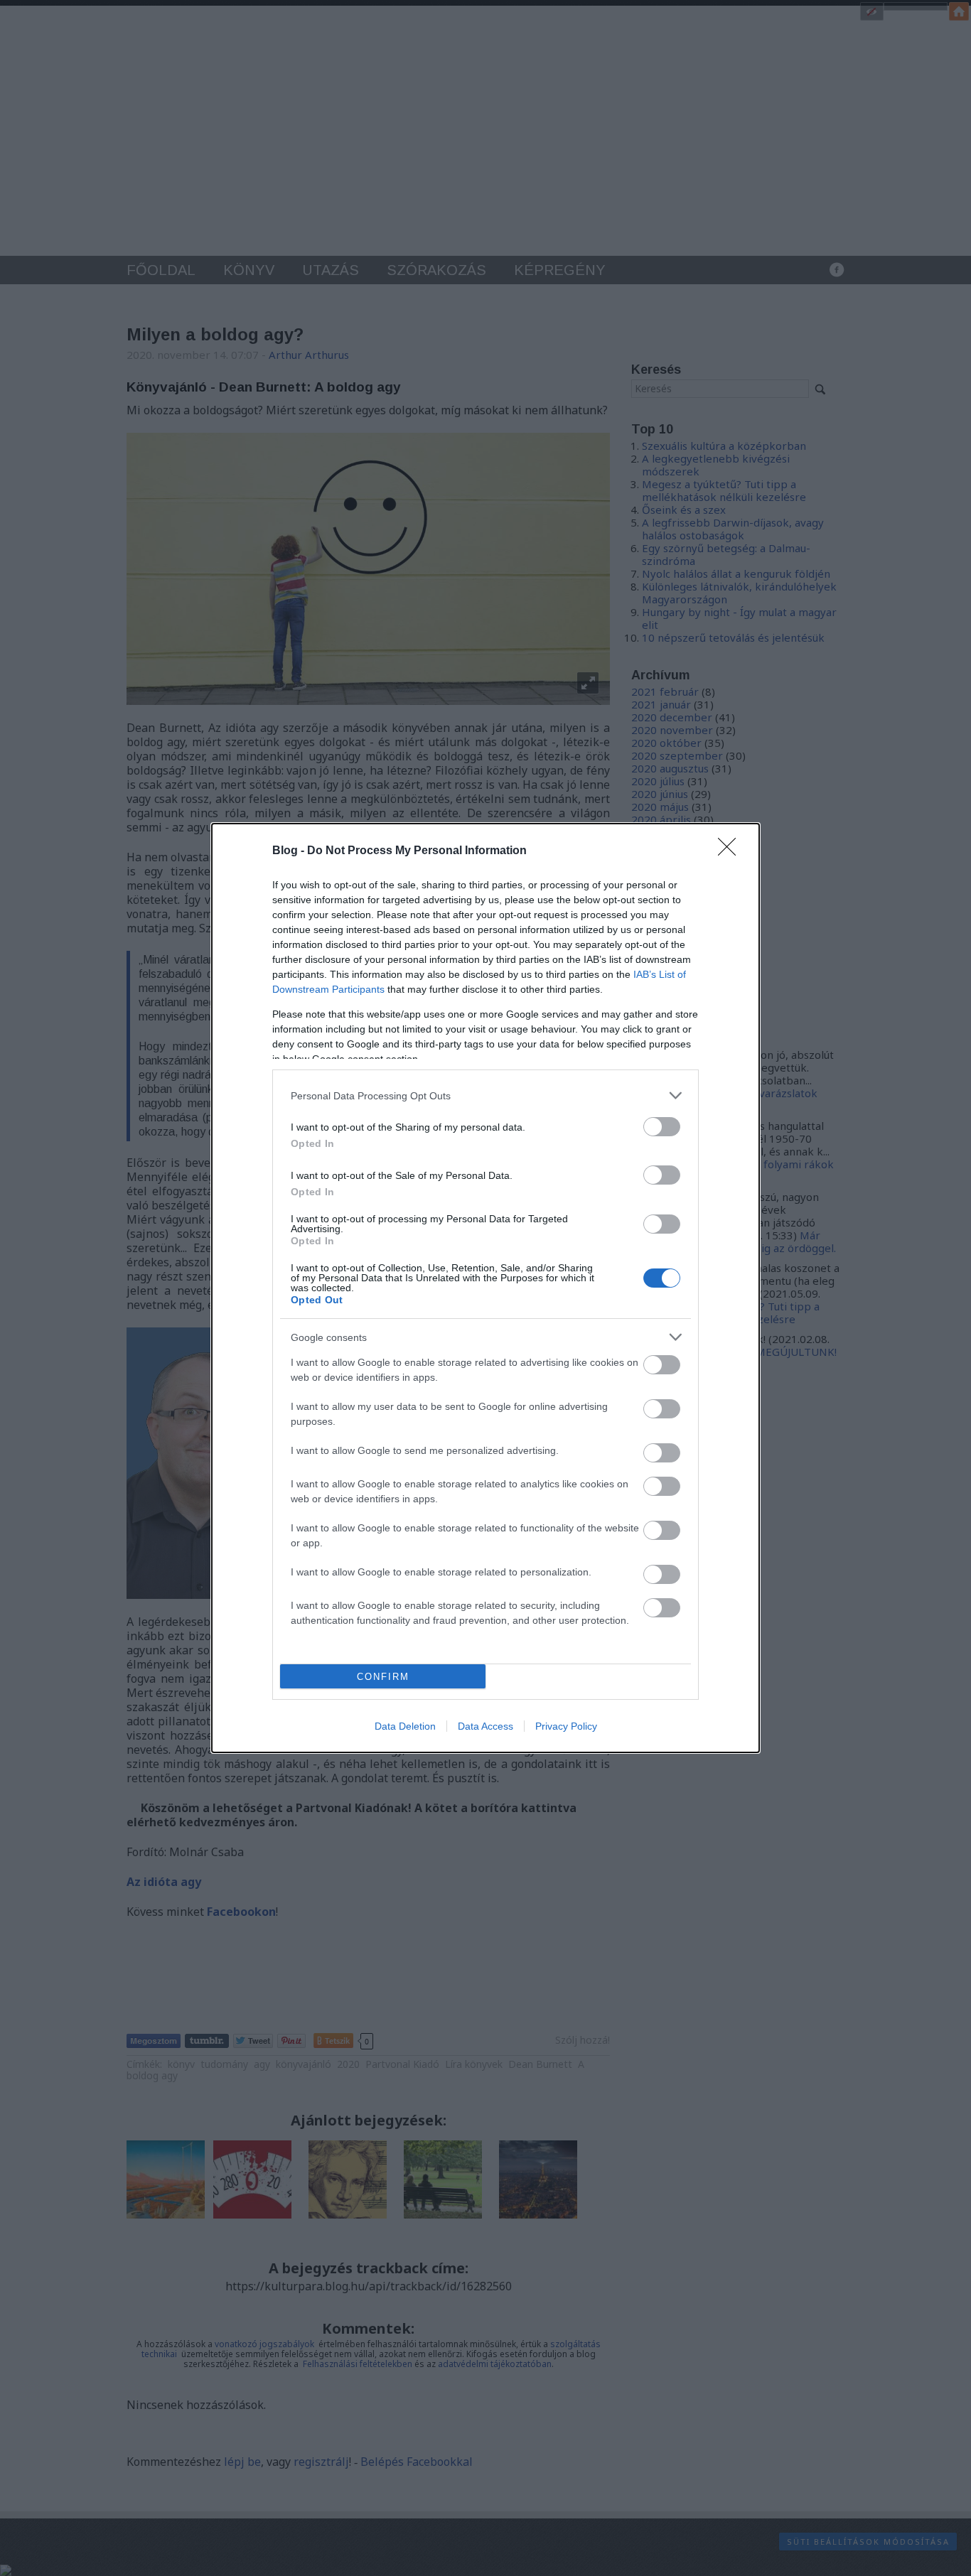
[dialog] (485, 1288)
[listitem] (485, 1095)
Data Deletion (405, 1726)
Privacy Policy (566, 1726)
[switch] (662, 1127)
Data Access (485, 1726)
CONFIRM (383, 1677)
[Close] (731, 851)
